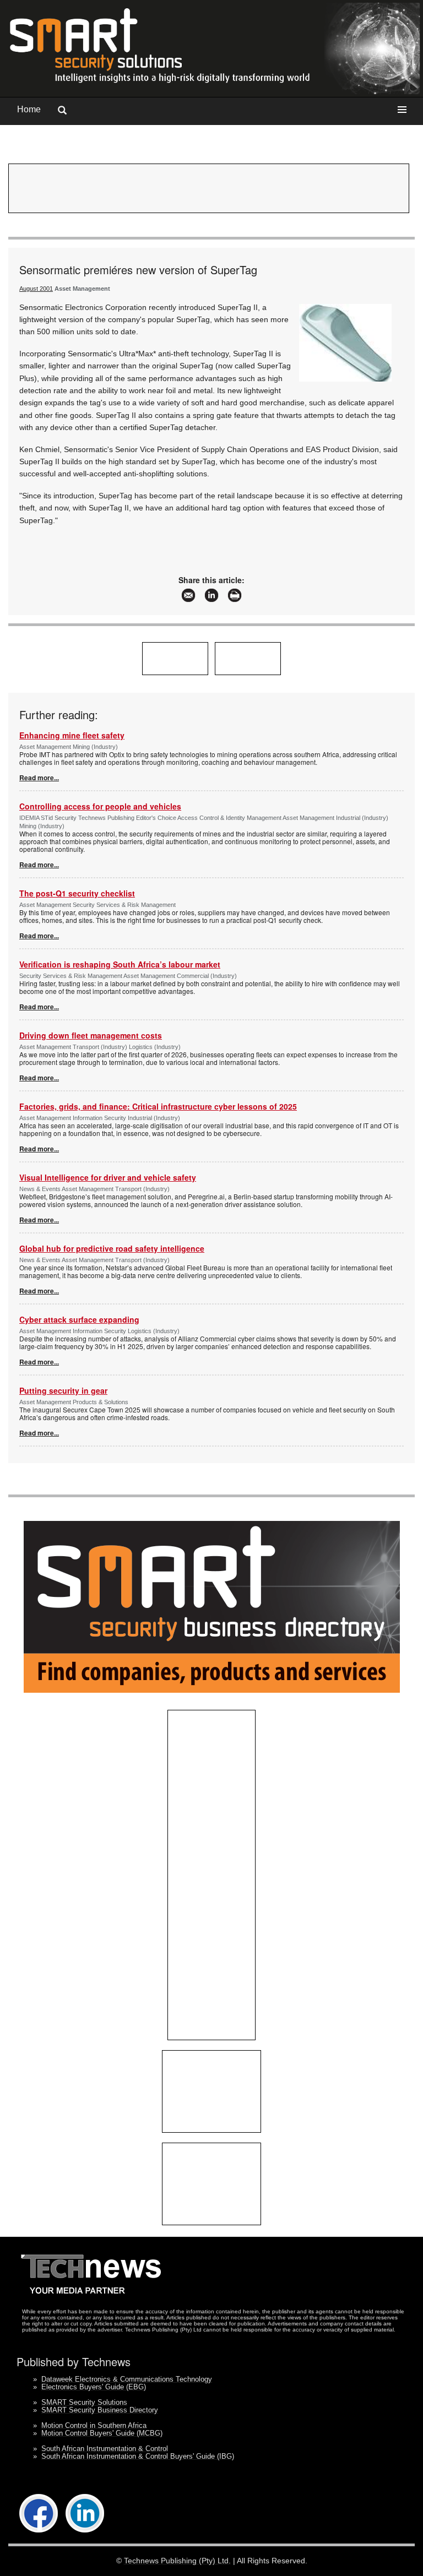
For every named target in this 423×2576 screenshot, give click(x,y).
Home (29, 109)
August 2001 (36, 289)
